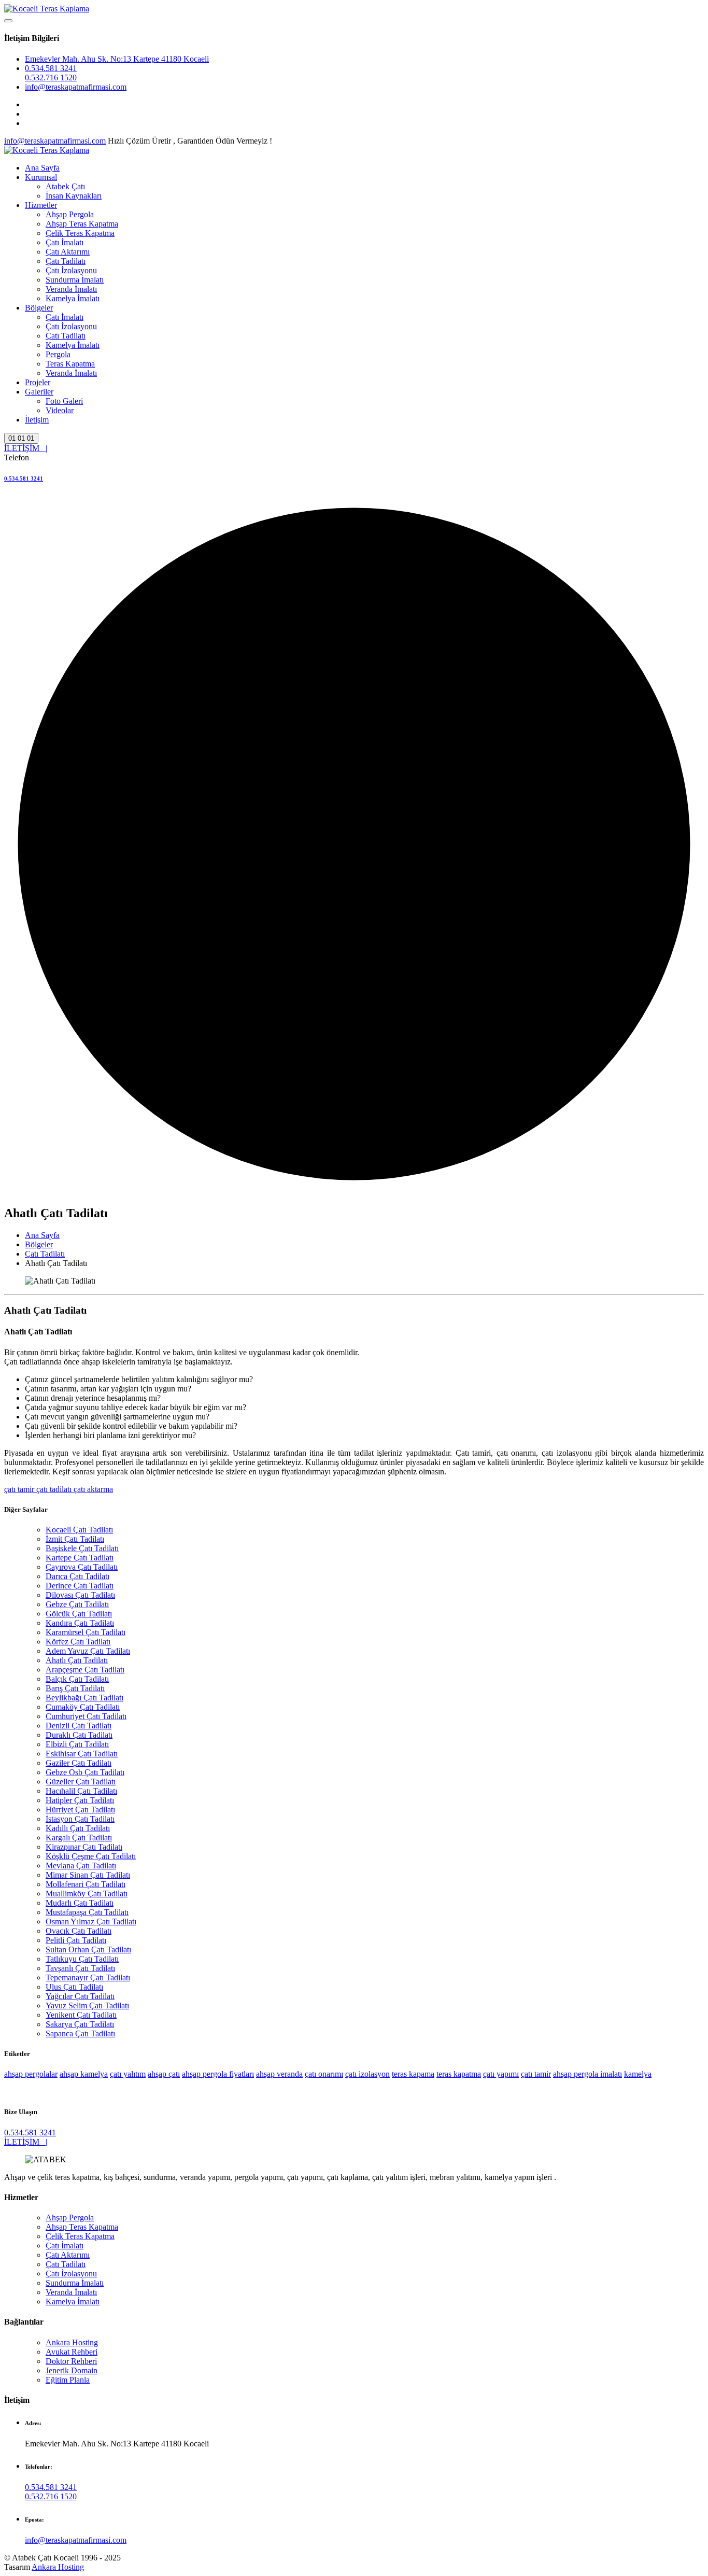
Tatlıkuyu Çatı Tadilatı (82, 1959)
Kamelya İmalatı (73, 298)
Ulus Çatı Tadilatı (74, 1987)
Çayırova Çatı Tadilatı (82, 1567)
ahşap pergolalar (31, 2074)
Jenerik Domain (72, 2370)
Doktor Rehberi (71, 2361)
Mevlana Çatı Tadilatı (81, 1866)
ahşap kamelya (84, 2074)
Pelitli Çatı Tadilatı (76, 1940)
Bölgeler (39, 308)
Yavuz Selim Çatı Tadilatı (87, 2005)
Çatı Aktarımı (68, 252)
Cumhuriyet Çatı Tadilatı (86, 1716)
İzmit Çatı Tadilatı (75, 1539)
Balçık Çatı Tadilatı (77, 1679)
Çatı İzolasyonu (71, 270)
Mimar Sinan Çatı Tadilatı (88, 1875)
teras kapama (413, 2074)
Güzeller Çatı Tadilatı (81, 1782)
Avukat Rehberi (72, 2352)
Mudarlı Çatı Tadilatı (80, 1903)
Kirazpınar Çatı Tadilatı (84, 1847)
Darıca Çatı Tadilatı (77, 1576)
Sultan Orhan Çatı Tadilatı (88, 1949)
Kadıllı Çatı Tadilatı (78, 1828)
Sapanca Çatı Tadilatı (80, 2033)
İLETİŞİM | (26, 448)
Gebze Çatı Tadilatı (77, 1604)
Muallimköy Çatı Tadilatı (87, 1894)
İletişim (37, 420)
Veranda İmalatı (71, 289)
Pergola (58, 354)
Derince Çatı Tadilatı (80, 1586)
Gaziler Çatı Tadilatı (79, 1763)
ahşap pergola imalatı (587, 2074)
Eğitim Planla (68, 2380)
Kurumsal (41, 177)
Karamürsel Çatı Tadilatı (86, 1632)
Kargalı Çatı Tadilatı (79, 1838)
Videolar (60, 410)
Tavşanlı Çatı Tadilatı (80, 1968)
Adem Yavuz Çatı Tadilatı (88, 1651)
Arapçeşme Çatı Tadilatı (85, 1670)
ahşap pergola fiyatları (218, 2074)
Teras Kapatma (70, 364)
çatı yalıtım (128, 2074)
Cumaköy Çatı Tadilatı (83, 1707)
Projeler (38, 382)
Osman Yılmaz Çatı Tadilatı (91, 1922)
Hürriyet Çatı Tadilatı (80, 1810)
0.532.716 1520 (51, 78)
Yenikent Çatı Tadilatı (81, 2015)
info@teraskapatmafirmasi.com (76, 87)
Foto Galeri (64, 401)
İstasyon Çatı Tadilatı (80, 1819)
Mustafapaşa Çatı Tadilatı (87, 1912)
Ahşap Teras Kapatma (82, 224)
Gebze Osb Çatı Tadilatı (85, 1772)
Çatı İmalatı (65, 242)
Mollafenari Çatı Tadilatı (86, 1884)
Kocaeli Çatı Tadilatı (79, 1530)
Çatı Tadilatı (66, 261)
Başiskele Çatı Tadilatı (82, 1548)
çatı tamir (19, 1489)
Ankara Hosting (72, 2342)
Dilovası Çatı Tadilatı (80, 1595)
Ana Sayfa (42, 168)
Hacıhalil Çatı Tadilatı (81, 1791)
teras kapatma (459, 2074)
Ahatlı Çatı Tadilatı (77, 1660)
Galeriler (39, 392)
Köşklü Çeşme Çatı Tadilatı (91, 1856)
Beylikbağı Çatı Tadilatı (84, 1698)
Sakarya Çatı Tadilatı (80, 2024)
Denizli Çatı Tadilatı (79, 1726)
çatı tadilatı (53, 1489)
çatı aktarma (92, 1489)
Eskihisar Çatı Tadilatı (82, 1754)
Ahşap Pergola (70, 214)
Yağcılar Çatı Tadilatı (80, 1996)
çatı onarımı (324, 2074)
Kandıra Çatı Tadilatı (80, 1623)
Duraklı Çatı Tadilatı (79, 1735)
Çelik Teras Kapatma (80, 233)
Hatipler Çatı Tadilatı (80, 1800)
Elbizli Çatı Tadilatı (77, 1744)
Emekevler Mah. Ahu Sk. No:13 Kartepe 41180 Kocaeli (117, 59)
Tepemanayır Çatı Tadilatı (88, 1977)
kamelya (638, 2074)
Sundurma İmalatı (75, 280)
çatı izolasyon (367, 2074)
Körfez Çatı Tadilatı (78, 1642)
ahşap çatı (164, 2074)
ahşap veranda (279, 2074)
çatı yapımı (501, 2074)
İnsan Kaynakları (74, 196)
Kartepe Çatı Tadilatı (80, 1558)
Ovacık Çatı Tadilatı (79, 1931)
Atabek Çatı (65, 186)
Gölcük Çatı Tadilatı (79, 1614)
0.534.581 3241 (51, 68)
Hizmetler (41, 205)
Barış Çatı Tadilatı (75, 1688)
